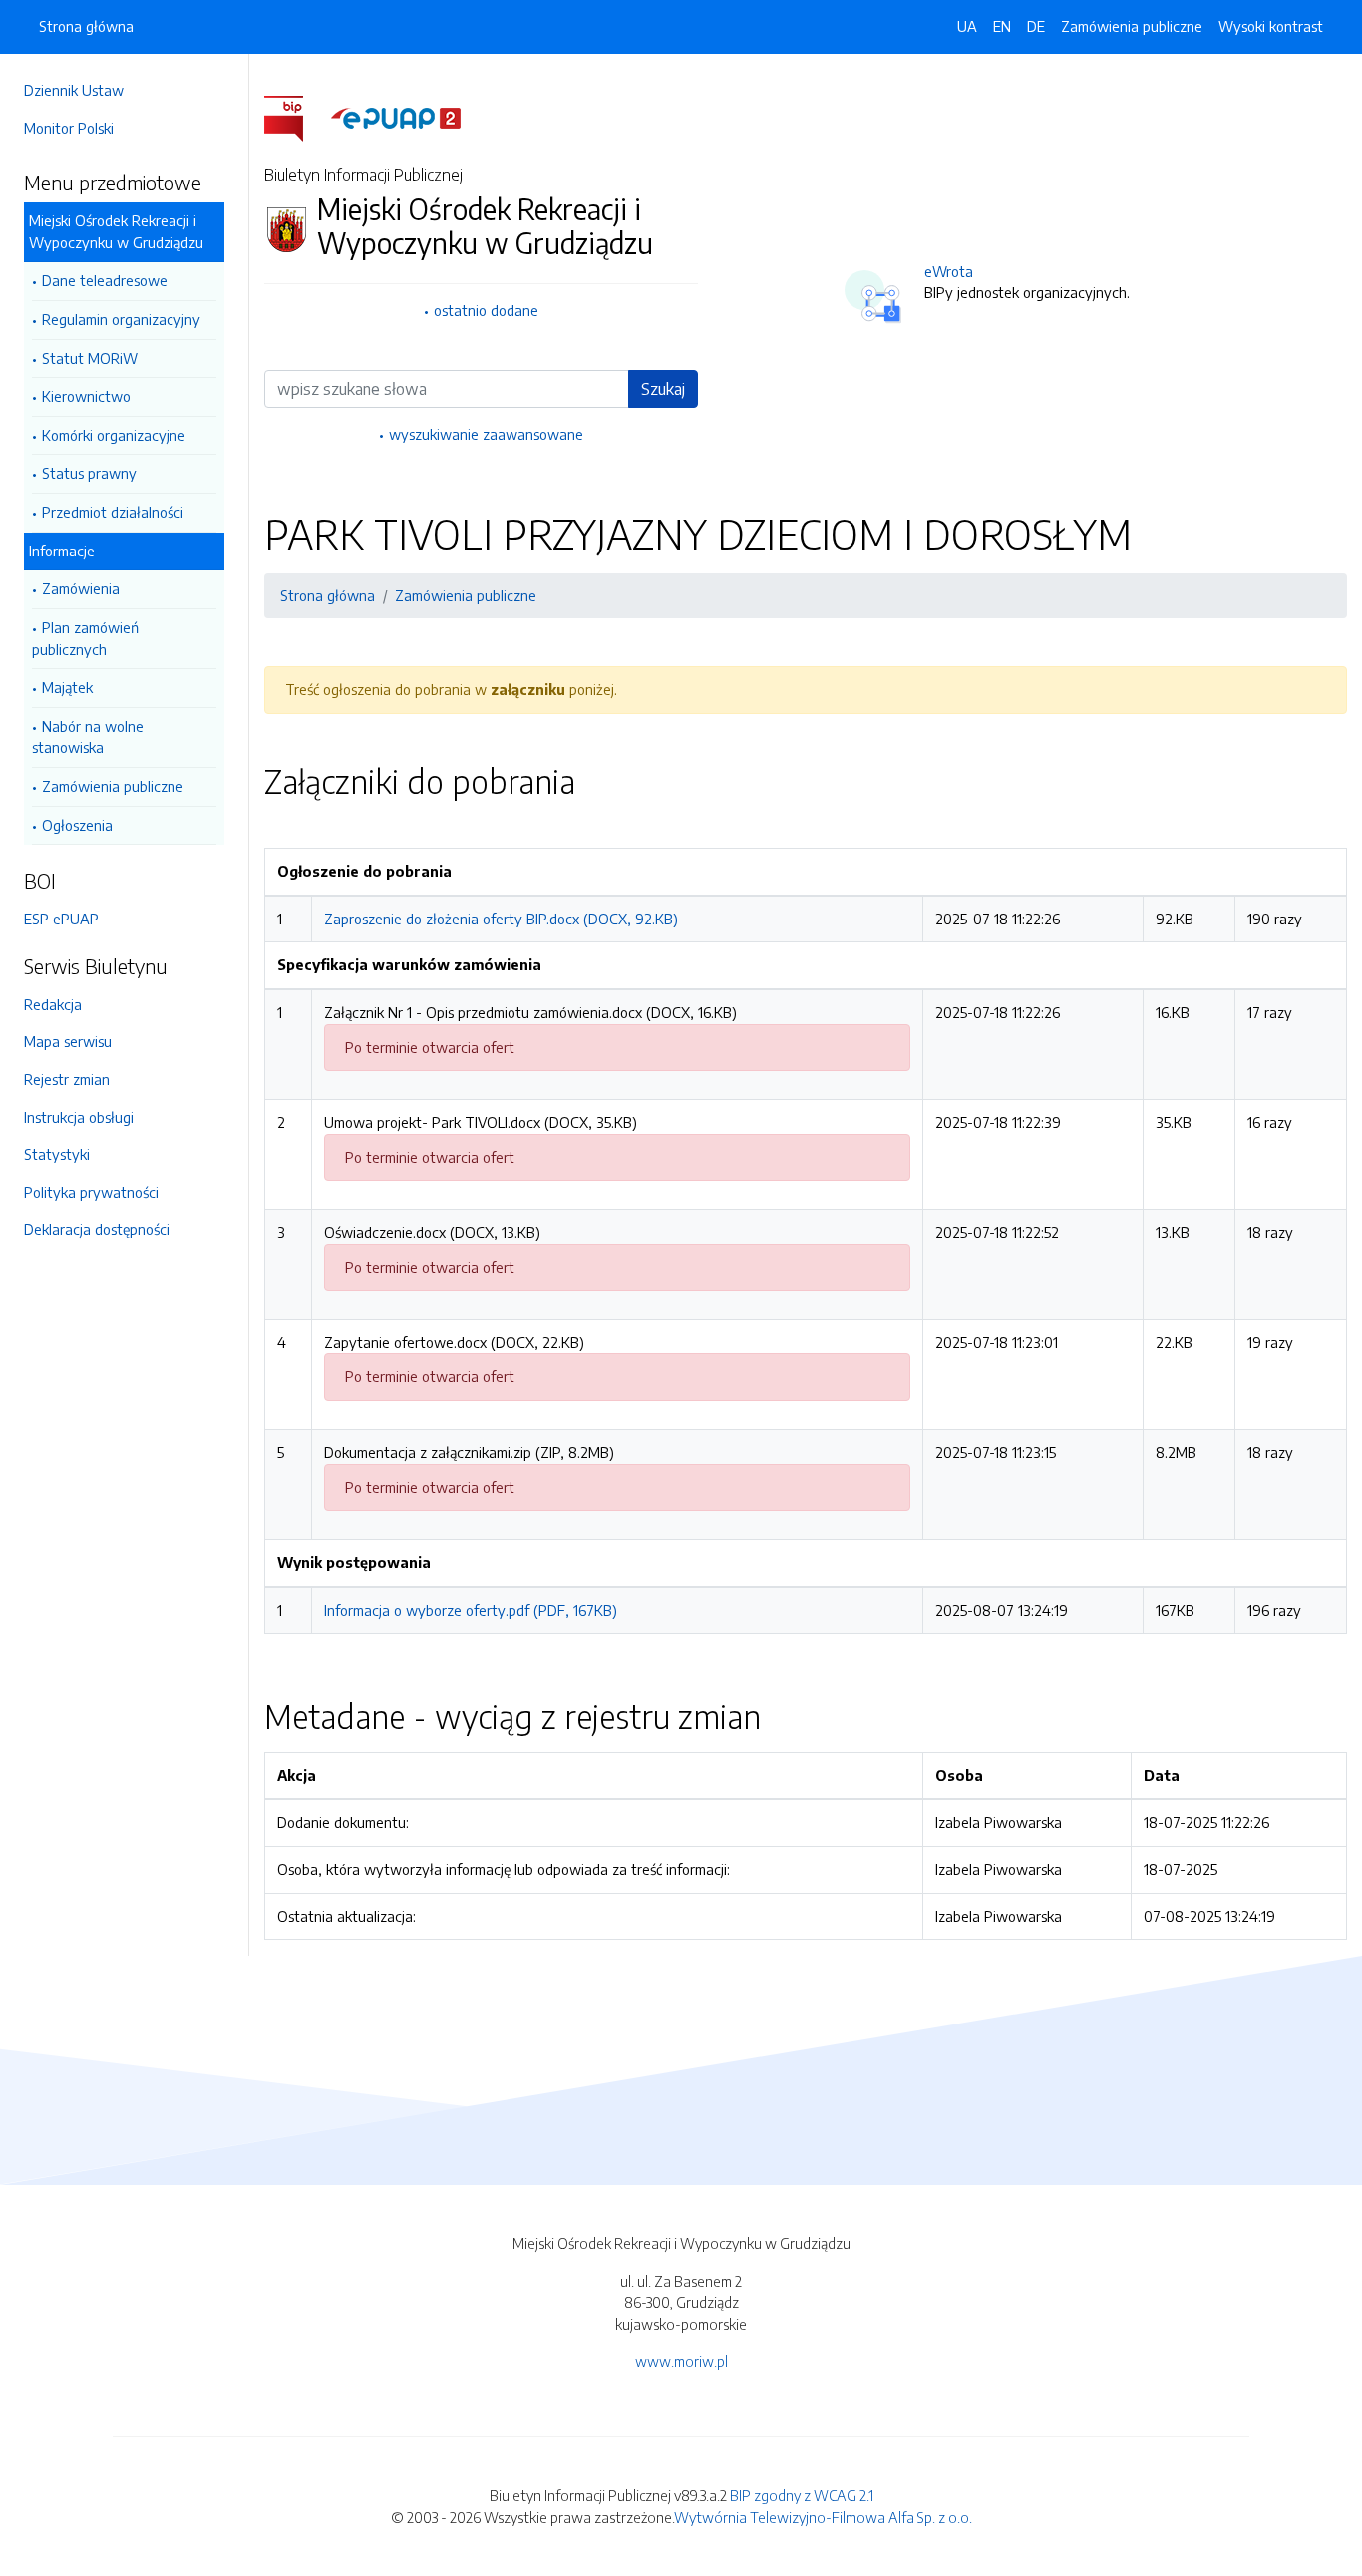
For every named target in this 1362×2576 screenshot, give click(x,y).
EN (1002, 26)
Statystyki (57, 1154)
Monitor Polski (69, 128)
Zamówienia (81, 588)
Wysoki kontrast (1271, 26)
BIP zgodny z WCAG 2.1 (802, 2495)
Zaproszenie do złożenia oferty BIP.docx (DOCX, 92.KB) (501, 919)
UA (967, 26)
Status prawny (89, 473)
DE (1036, 26)
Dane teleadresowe (105, 280)
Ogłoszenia (77, 825)
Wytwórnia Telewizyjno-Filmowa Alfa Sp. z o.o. (823, 2517)
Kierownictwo (86, 396)
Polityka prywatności (91, 1192)
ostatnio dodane (486, 310)
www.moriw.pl (681, 2361)
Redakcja (53, 1004)
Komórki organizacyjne (114, 435)
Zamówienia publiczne (113, 786)
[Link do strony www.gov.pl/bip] (296, 117)
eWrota (949, 271)
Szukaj (663, 389)
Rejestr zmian (67, 1079)
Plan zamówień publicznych (85, 638)
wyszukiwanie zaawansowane (486, 434)
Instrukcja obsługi (79, 1117)
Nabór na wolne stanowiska (88, 737)
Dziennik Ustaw (74, 90)
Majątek (67, 687)
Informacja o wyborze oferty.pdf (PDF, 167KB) (471, 1610)
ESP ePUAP (61, 919)
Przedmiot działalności (113, 512)
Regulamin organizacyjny (121, 319)
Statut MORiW (90, 358)
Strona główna (86, 26)
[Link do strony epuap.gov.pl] (396, 117)
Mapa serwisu (68, 1041)
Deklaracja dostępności (97, 1229)
